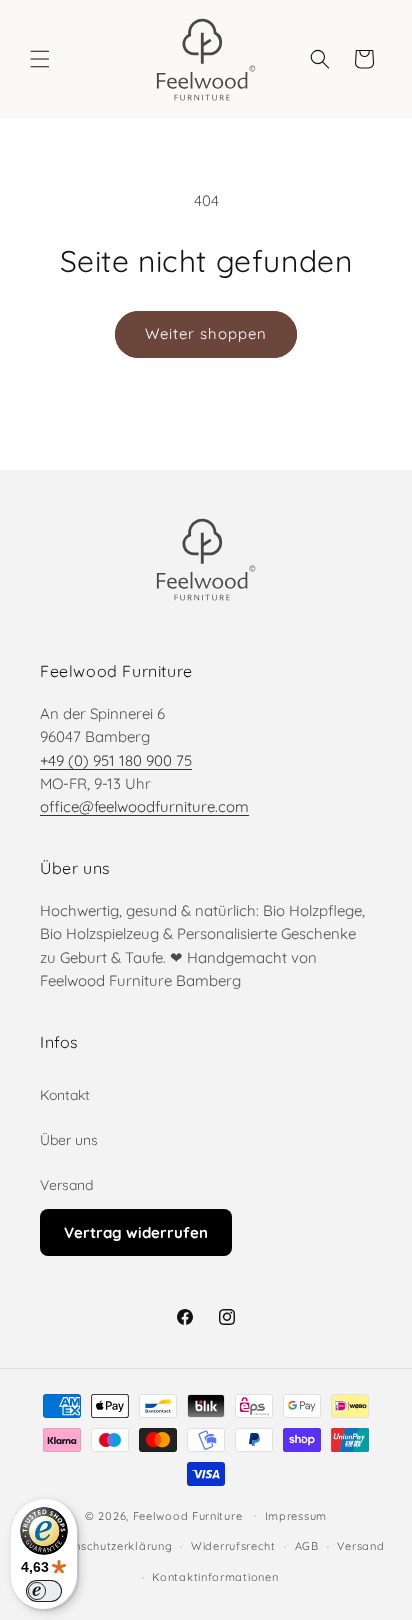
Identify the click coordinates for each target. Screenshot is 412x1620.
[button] (40, 59)
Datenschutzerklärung (109, 1546)
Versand (66, 1185)
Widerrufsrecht (233, 1546)
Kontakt (65, 1095)
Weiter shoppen (206, 333)
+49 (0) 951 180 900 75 (116, 760)
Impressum (296, 1516)
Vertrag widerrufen (136, 1232)
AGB (307, 1546)
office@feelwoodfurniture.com (144, 806)
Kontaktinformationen (215, 1577)
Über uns (69, 1140)
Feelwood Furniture (188, 1515)
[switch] (44, 1591)
